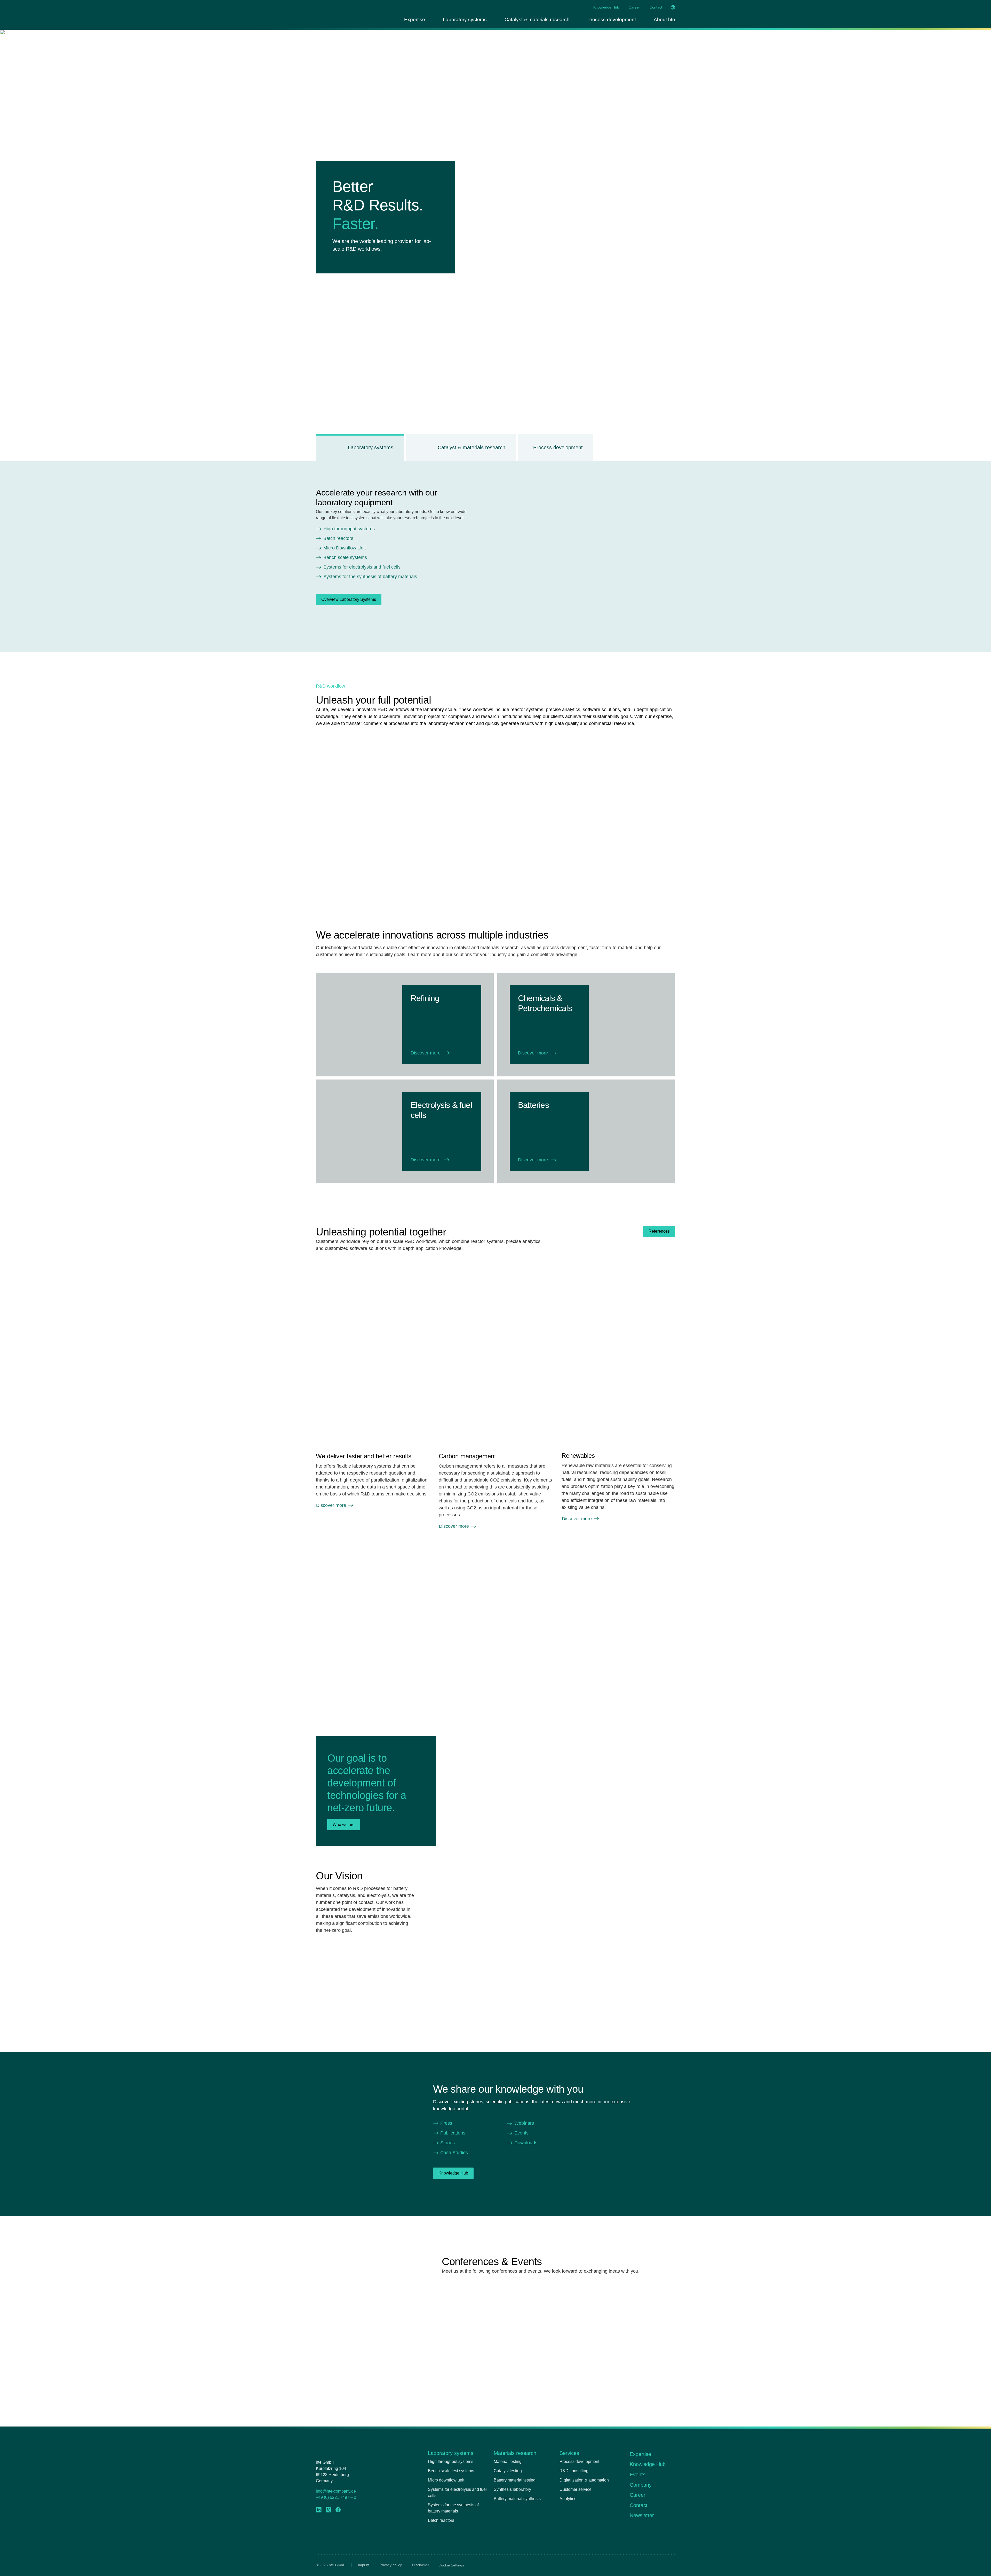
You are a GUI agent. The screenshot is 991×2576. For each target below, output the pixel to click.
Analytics (568, 2499)
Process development (612, 19)
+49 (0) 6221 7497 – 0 (336, 2497)
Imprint (364, 2565)
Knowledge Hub (606, 7)
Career (634, 7)
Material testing (508, 2461)
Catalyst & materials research (537, 19)
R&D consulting (574, 2471)
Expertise (415, 19)
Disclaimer (421, 2565)
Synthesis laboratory (512, 2489)
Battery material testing (515, 2480)
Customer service (576, 2489)
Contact (656, 7)
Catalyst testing (508, 2471)
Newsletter (642, 2515)
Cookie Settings (451, 2565)
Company (641, 2485)
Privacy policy (391, 2565)
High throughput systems (451, 2461)
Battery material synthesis (517, 2499)
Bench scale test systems (451, 2471)
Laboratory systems (465, 19)
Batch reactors (441, 2520)
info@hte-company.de (336, 2491)
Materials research (515, 2453)
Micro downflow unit (446, 2480)
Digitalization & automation (584, 2480)
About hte (664, 19)
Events (638, 2475)
